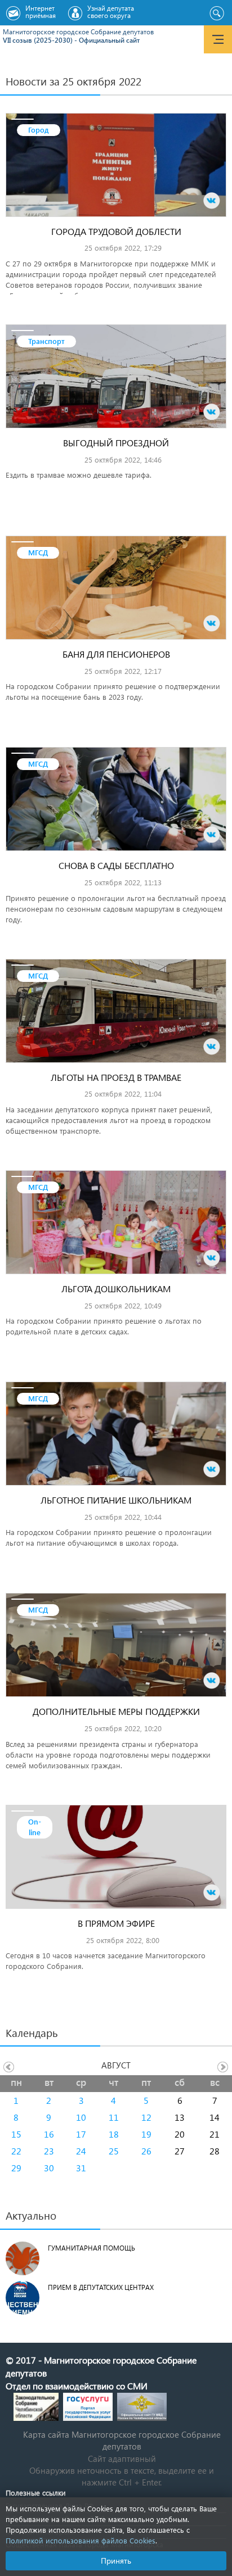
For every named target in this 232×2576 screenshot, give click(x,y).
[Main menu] (218, 39)
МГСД (38, 552)
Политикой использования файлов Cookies (81, 2540)
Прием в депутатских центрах (101, 2287)
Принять (116, 2561)
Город (39, 130)
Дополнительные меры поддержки (116, 1711)
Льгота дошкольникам (116, 1289)
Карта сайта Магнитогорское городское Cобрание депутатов (122, 2440)
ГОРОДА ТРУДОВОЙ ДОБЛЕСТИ (116, 231)
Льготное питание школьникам (116, 1500)
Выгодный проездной (116, 443)
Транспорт (46, 341)
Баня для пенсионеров (116, 654)
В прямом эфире (116, 1923)
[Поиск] (217, 13)
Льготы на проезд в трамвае (116, 1077)
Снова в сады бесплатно (116, 865)
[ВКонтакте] (212, 201)
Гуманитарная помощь (92, 2248)
